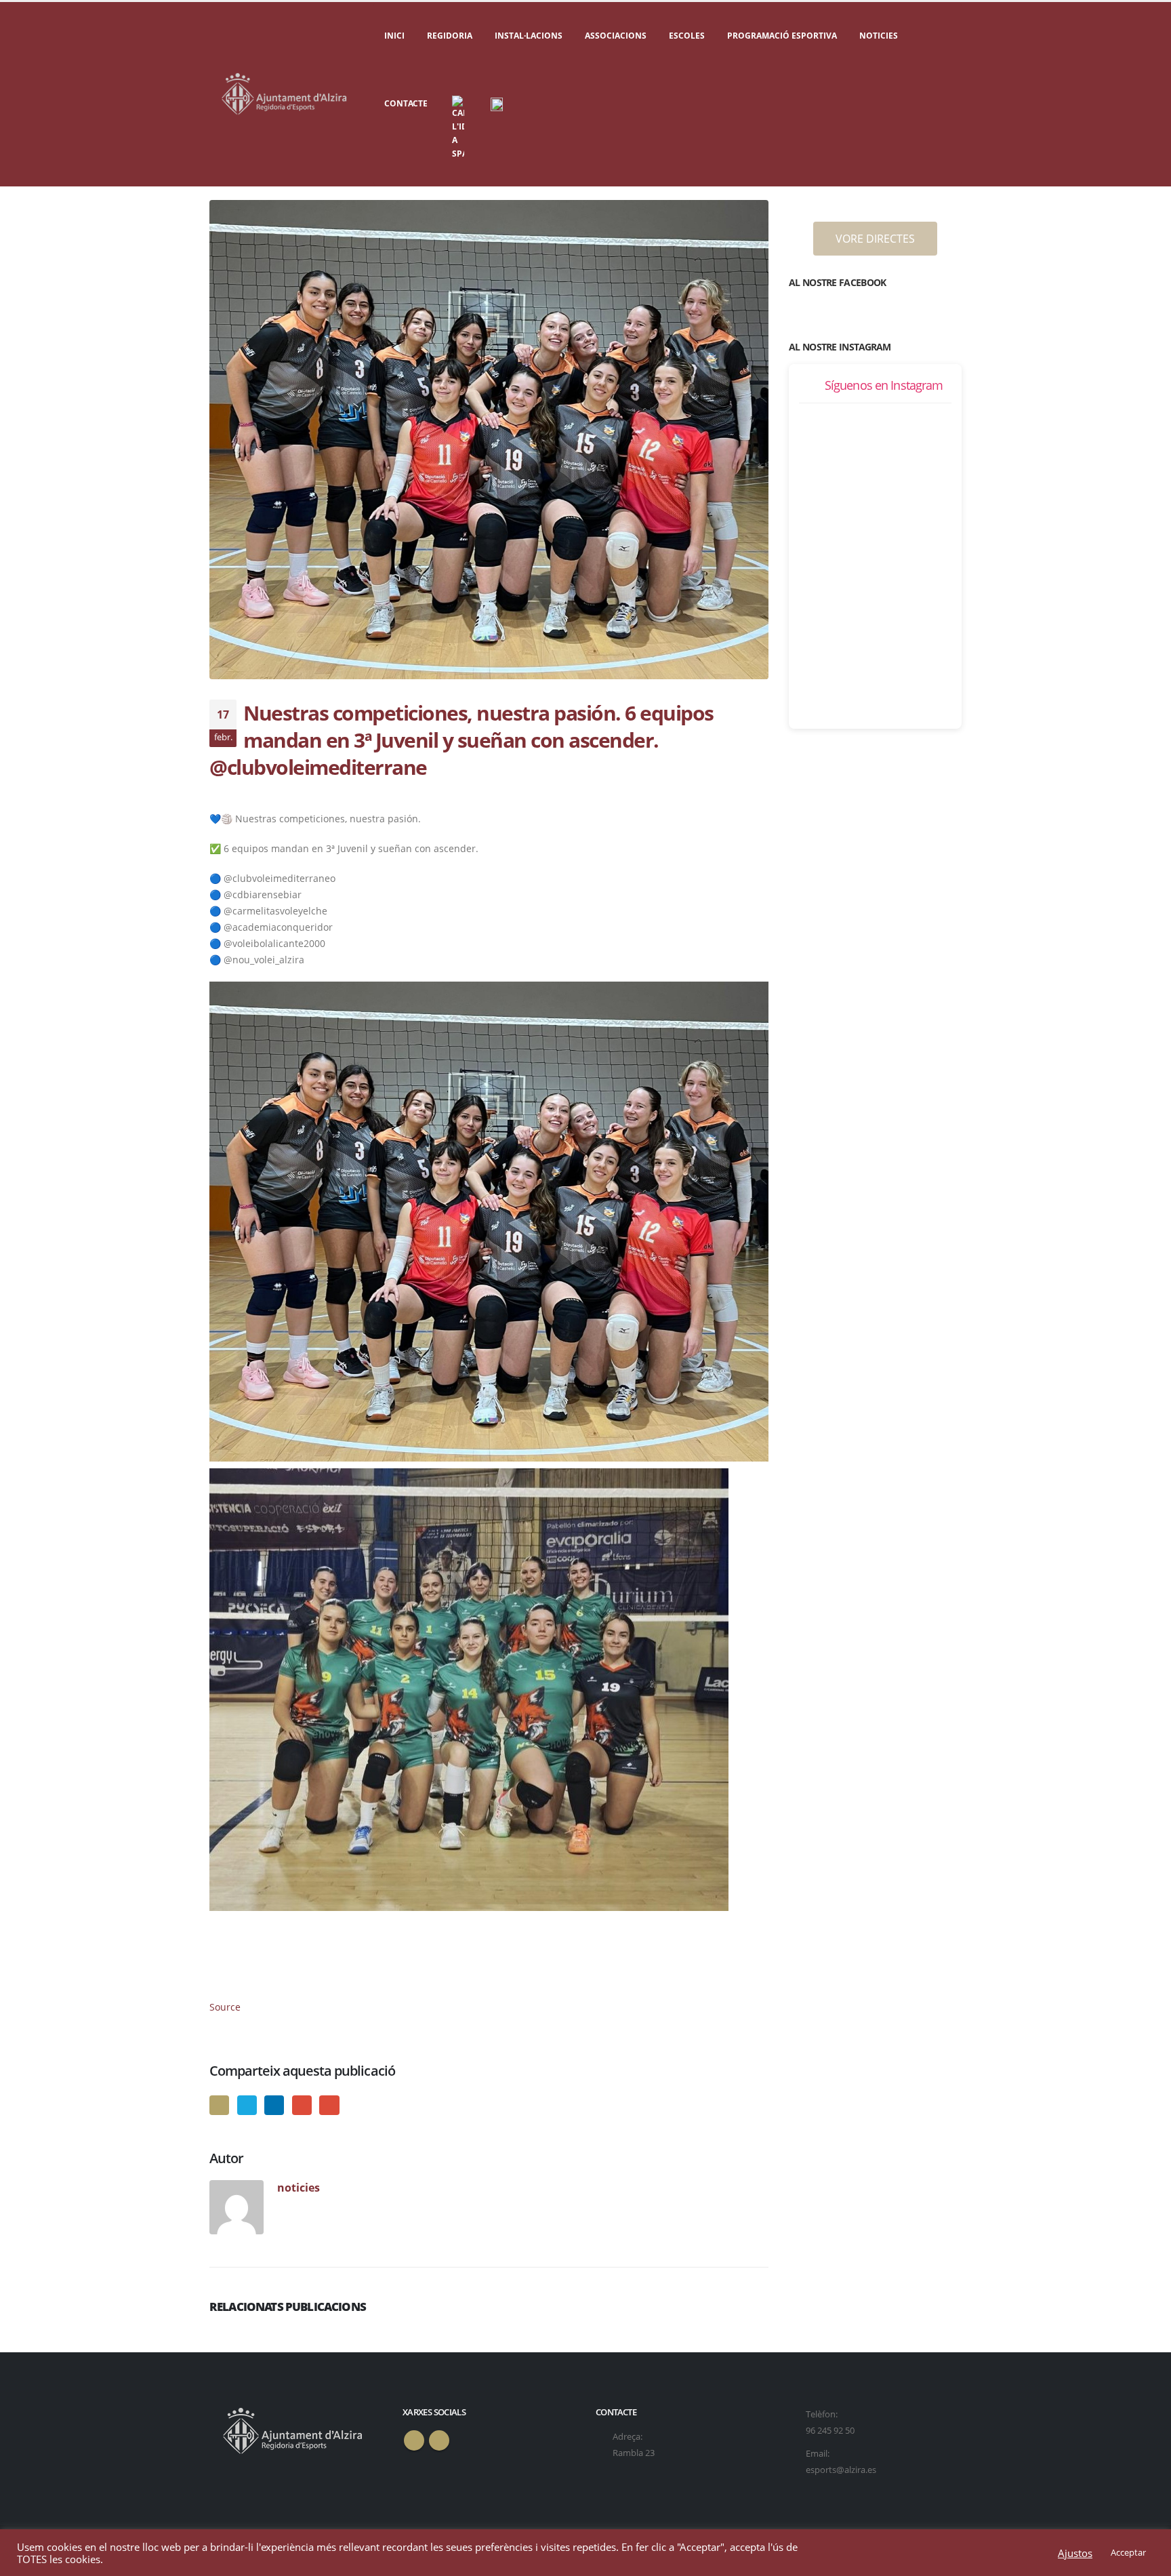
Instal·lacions (529, 36)
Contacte (406, 103)
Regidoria (450, 36)
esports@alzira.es (841, 2470)
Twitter (247, 2105)
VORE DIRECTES (875, 239)
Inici (394, 36)
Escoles (687, 36)
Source (225, 2007)
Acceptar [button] (1128, 2552)
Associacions (616, 36)
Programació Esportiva (782, 36)
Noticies (879, 36)
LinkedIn (274, 2105)
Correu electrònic (329, 2105)
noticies (299, 2187)
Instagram (439, 2440)
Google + (302, 2105)
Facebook (219, 2105)
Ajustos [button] (1075, 2553)
